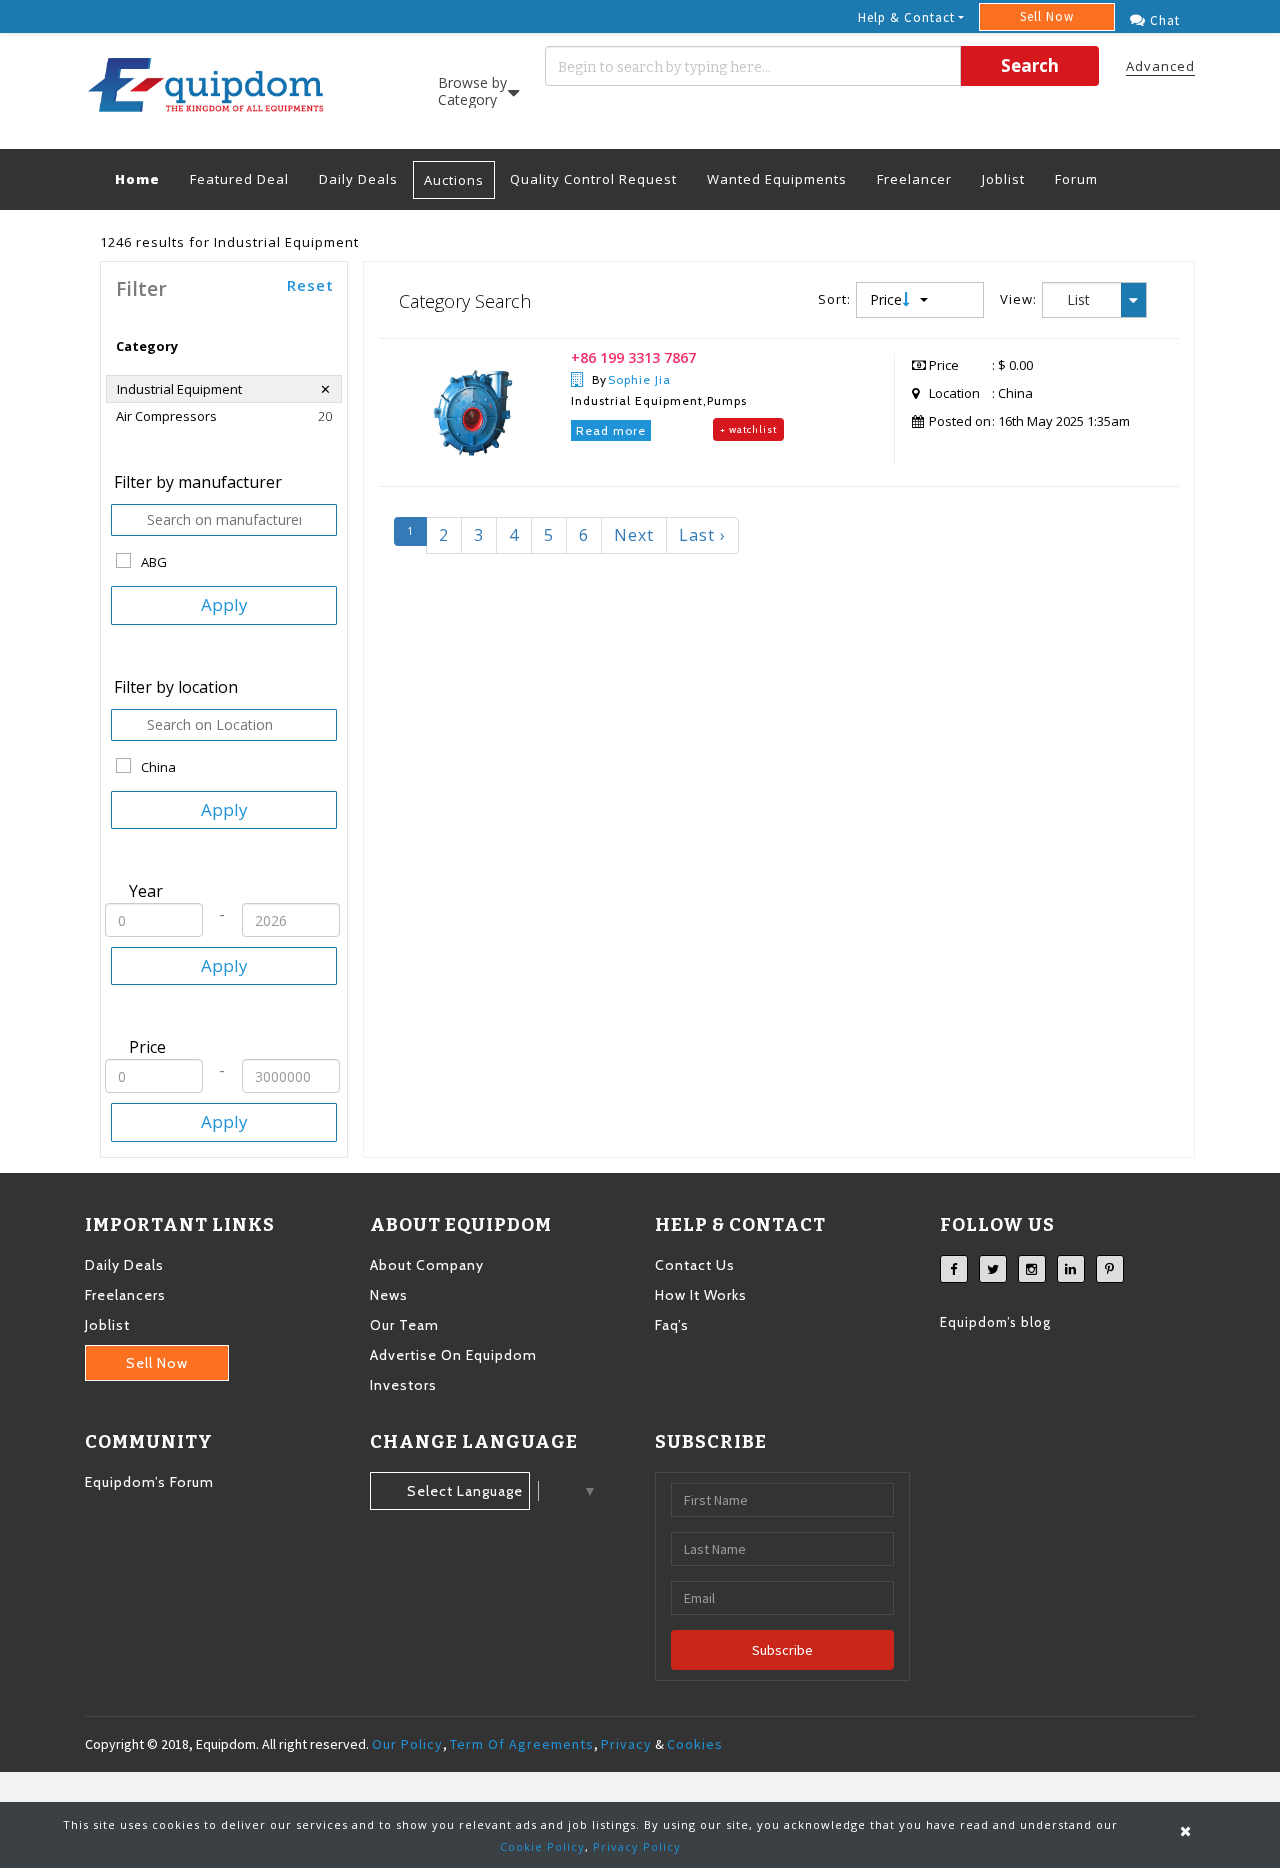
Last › (702, 535)
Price (888, 299)
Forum (1076, 179)
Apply (224, 604)
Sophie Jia (639, 379)
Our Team (404, 1325)
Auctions (454, 180)
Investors (403, 1385)
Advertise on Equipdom (453, 1355)
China (158, 767)
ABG (154, 562)
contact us (695, 1265)
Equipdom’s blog (995, 1322)
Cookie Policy (542, 1846)
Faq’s (672, 1325)
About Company (427, 1265)
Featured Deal (239, 179)
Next (634, 535)
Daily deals (124, 1265)
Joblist (1003, 179)
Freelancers (125, 1295)
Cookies (695, 1744)
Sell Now (1047, 16)
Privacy (626, 1744)
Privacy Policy (637, 1846)
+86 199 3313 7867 (633, 357)
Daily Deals (358, 179)
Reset (310, 285)
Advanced (1160, 66)
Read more (611, 430)
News (389, 1295)
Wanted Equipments (777, 179)
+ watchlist (748, 429)
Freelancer (914, 179)
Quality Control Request (593, 179)
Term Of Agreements (522, 1744)
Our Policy (407, 1744)
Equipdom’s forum (149, 1482)
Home (145, 178)
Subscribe (782, 1650)
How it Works (701, 1295)
